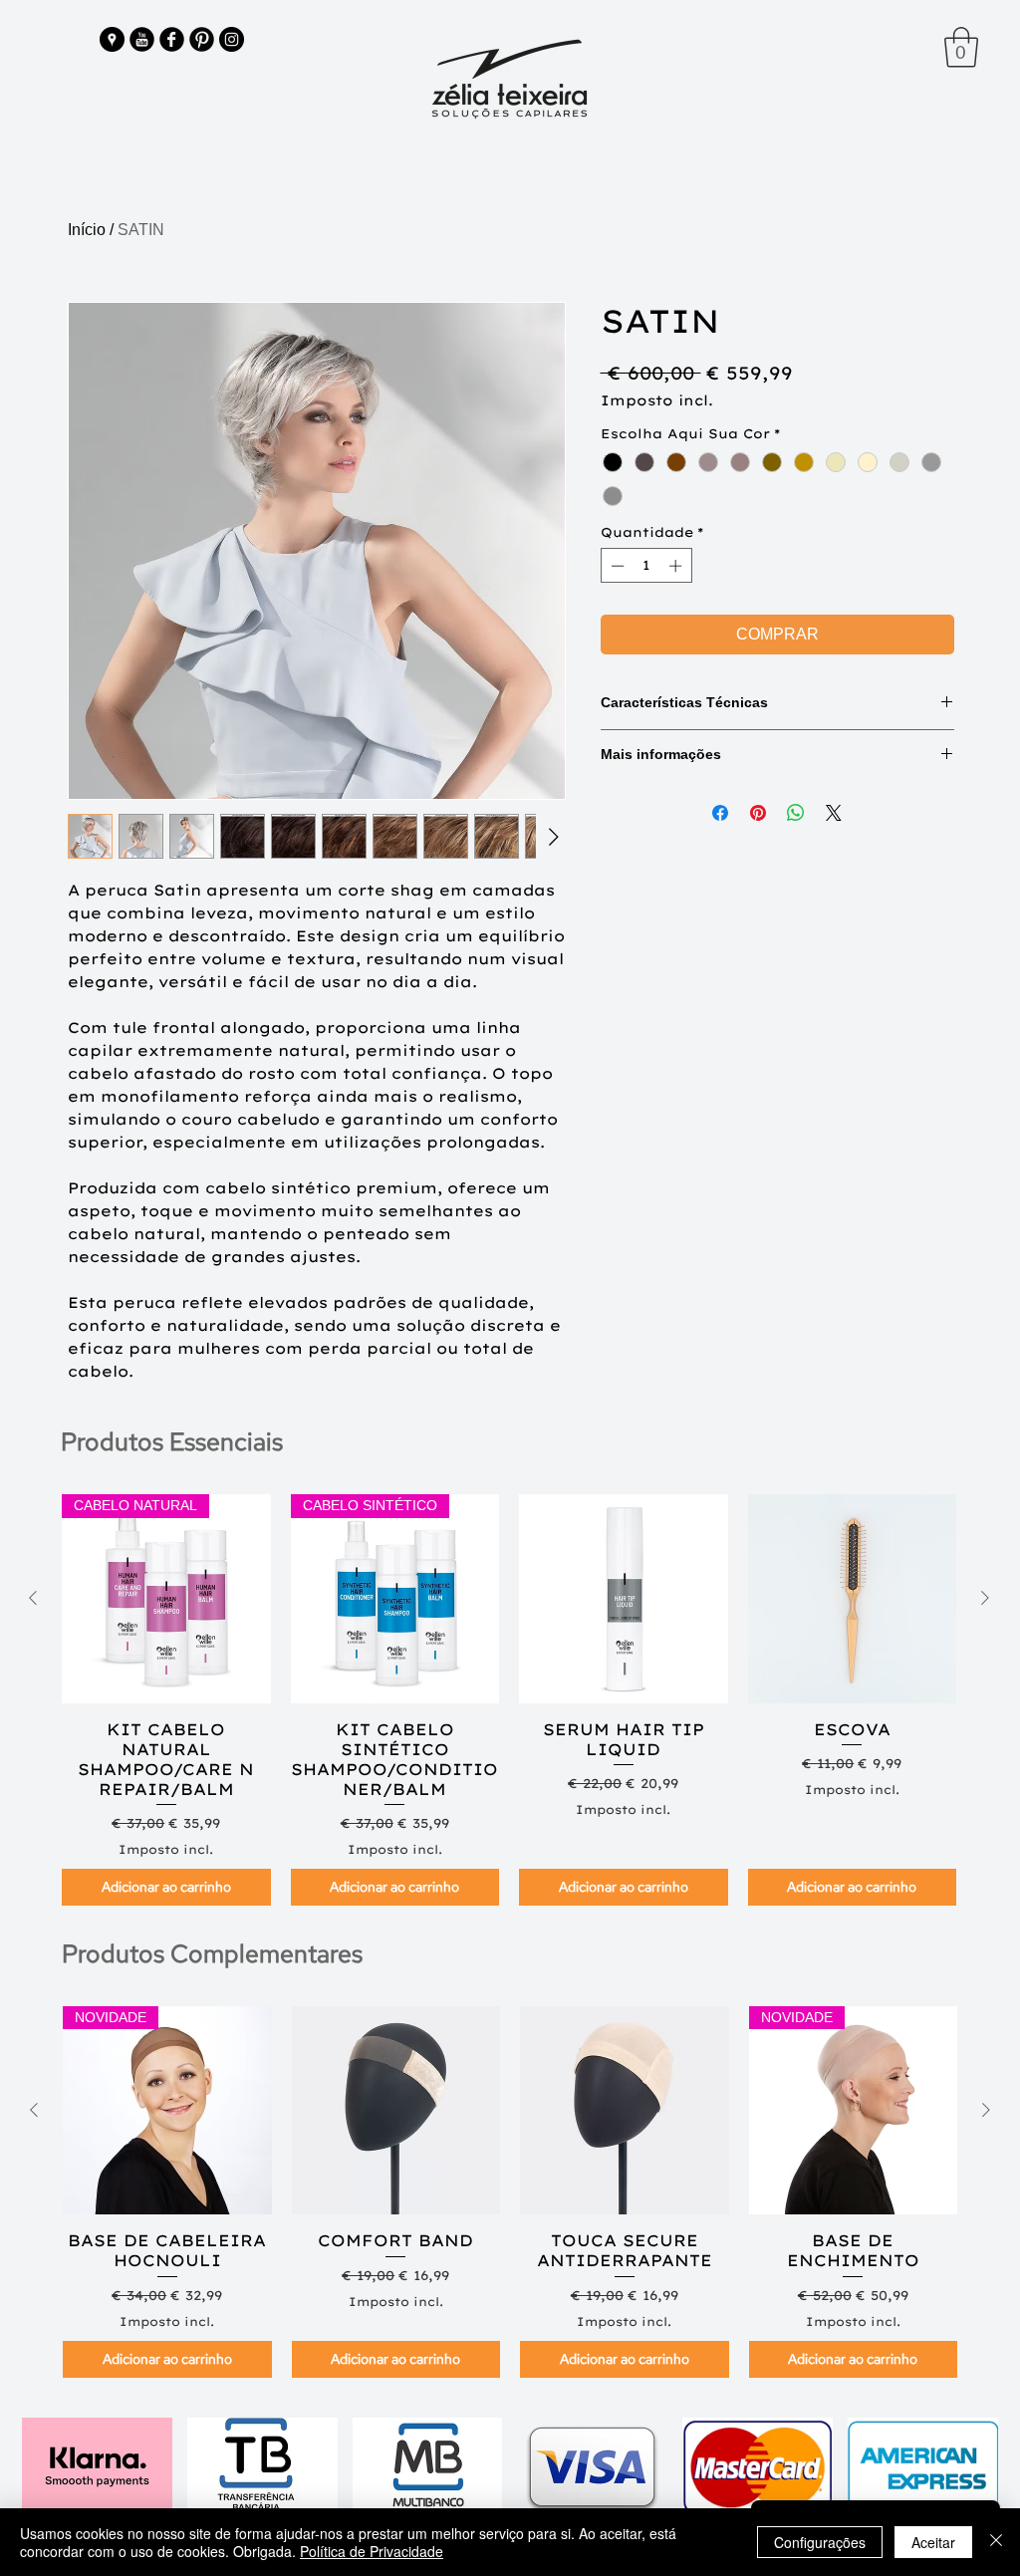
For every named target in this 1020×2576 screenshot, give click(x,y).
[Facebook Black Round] (172, 39)
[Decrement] (616, 566)
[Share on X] (834, 813)
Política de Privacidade (372, 2551)
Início (87, 230)
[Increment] (677, 566)
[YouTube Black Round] (142, 39)
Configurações (820, 2542)
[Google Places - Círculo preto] (112, 39)
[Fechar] (996, 2542)
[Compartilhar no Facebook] (720, 813)
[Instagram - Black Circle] (232, 39)
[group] (509, 1700)
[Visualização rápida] (624, 1599)
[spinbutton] (646, 566)
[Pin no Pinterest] (758, 813)
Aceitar (933, 2542)
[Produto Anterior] (33, 1598)
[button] (961, 47)
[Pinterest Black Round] (202, 39)
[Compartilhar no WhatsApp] (796, 813)
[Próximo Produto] (985, 1598)
